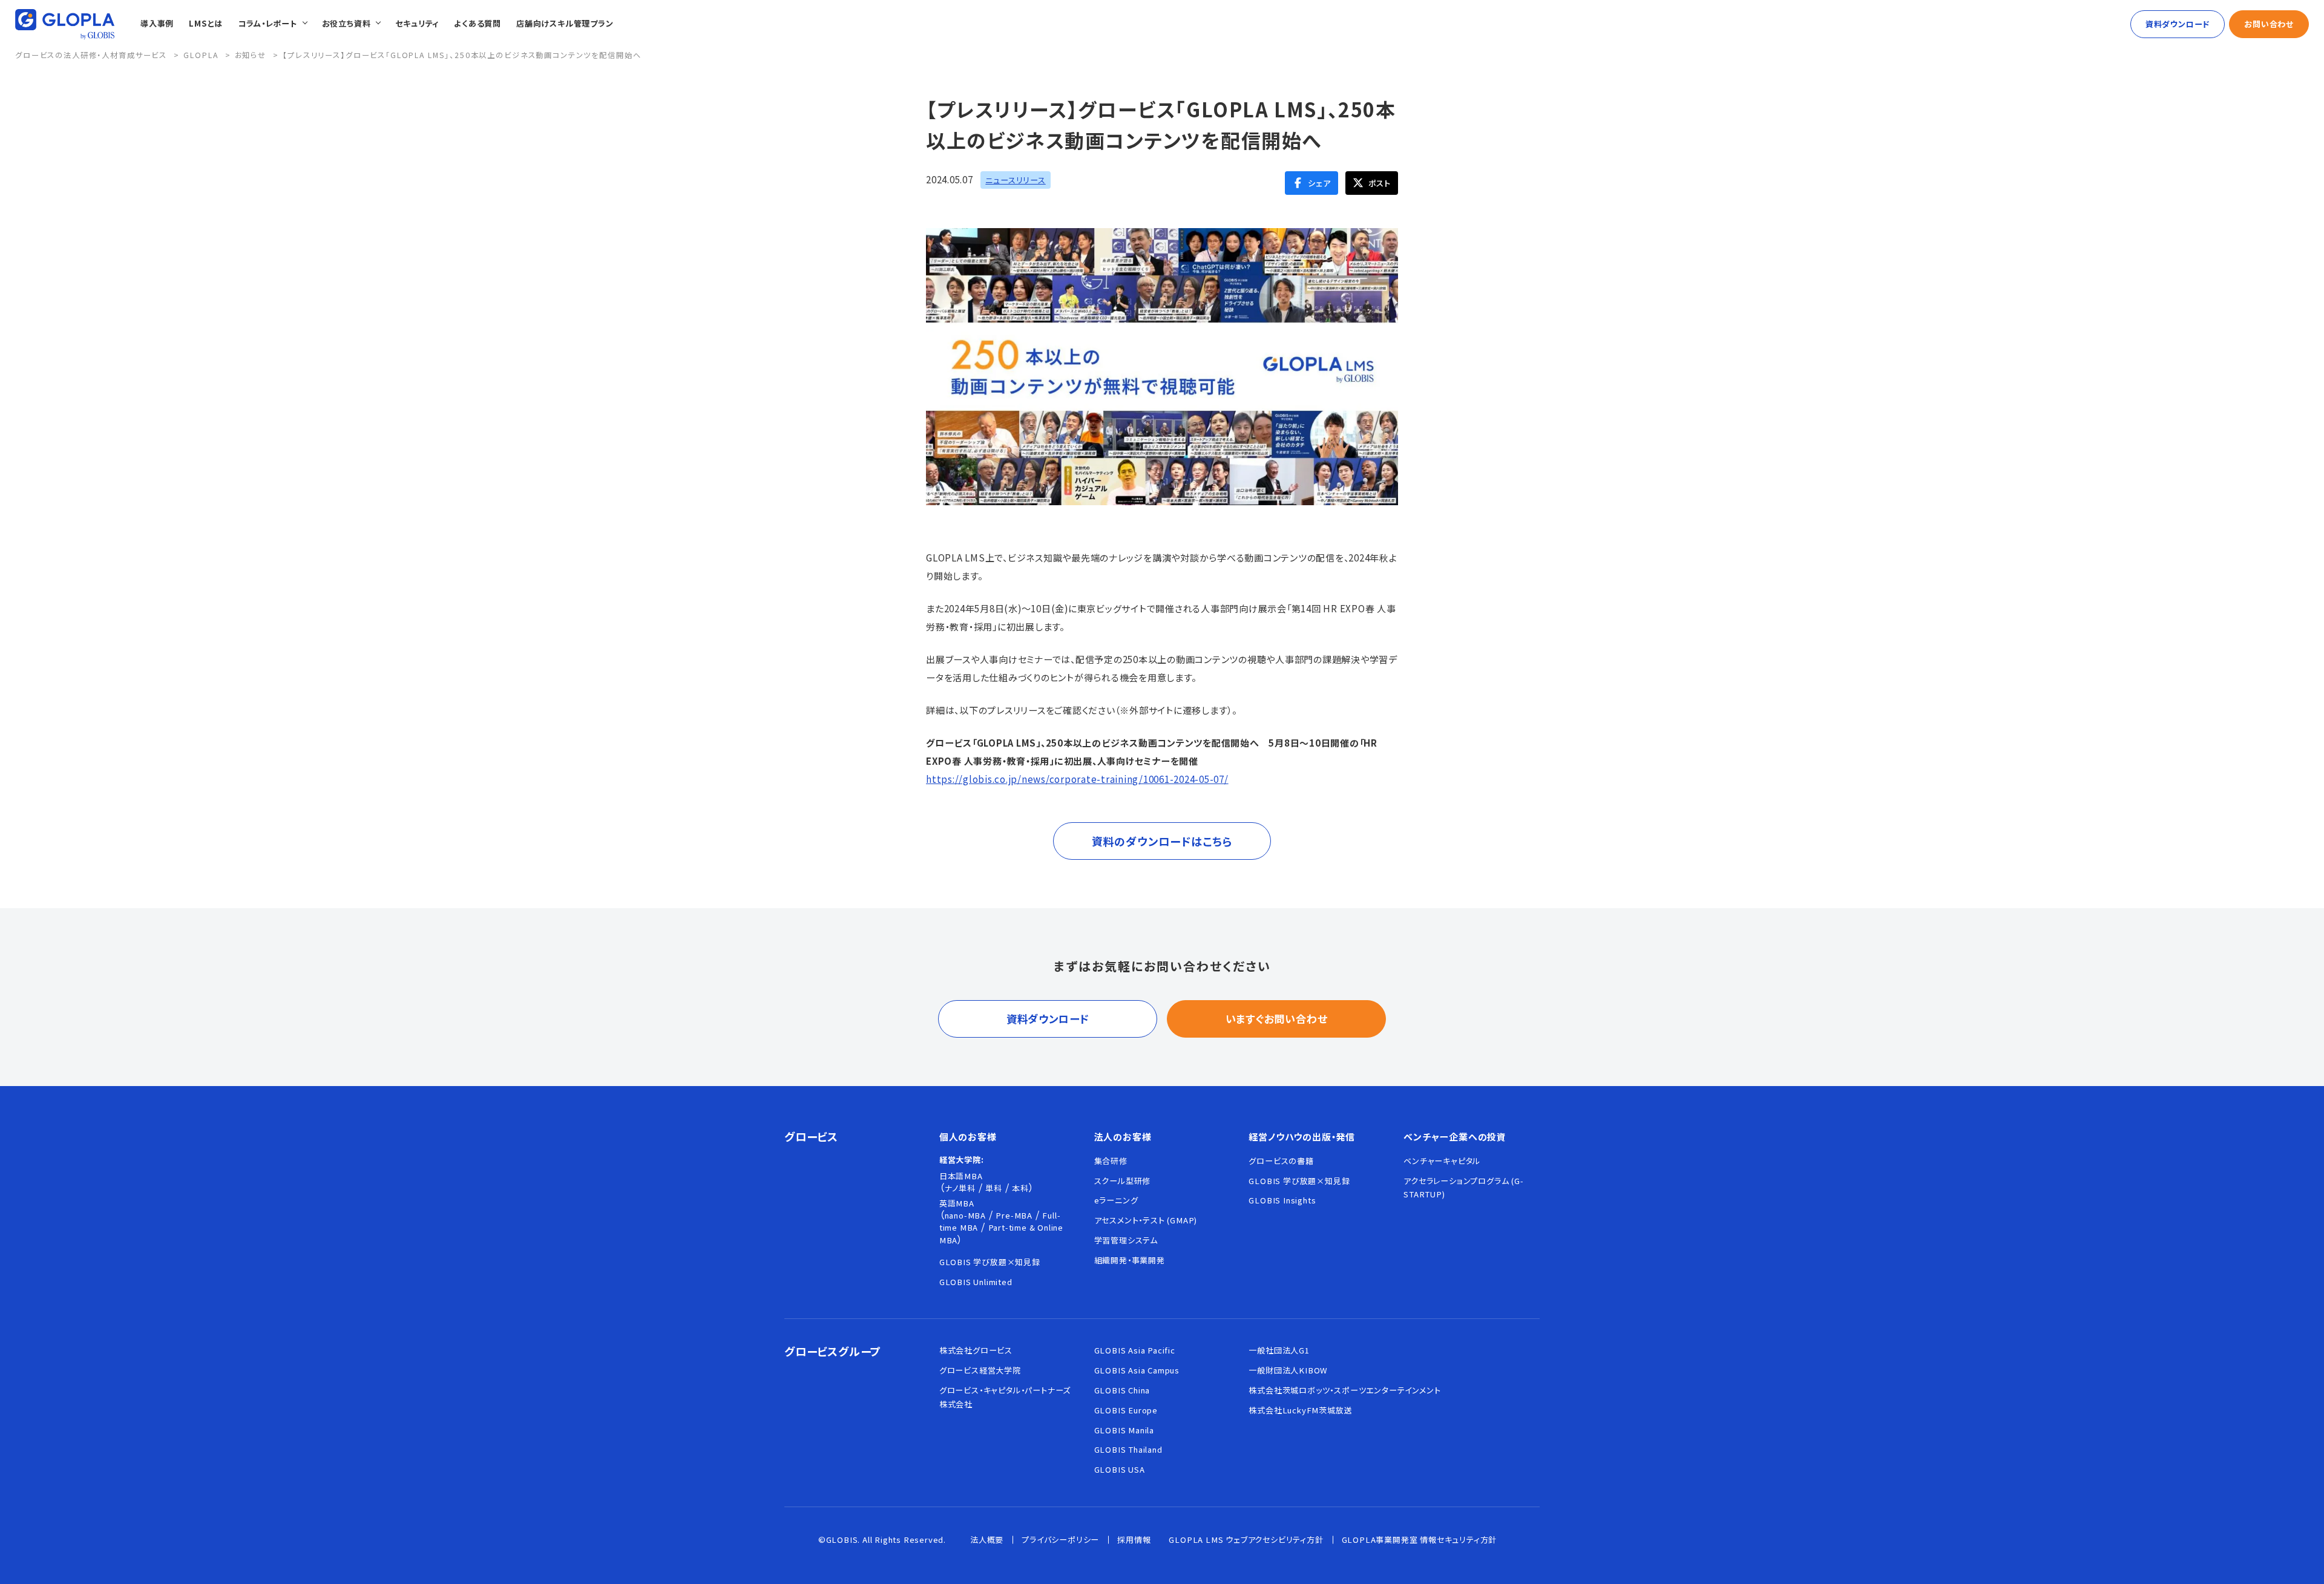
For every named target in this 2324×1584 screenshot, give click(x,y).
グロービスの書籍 (1281, 1161)
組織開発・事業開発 (1130, 1260)
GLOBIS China (1122, 1390)
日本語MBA (961, 1176)
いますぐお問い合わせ (1277, 1019)
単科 (994, 1188)
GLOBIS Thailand (1128, 1449)
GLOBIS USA (1120, 1469)
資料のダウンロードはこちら (1162, 841)
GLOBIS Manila (1124, 1430)
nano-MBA (965, 1215)
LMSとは (206, 23)
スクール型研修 (1123, 1181)
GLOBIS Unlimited (976, 1282)
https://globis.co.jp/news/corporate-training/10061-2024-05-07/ (1077, 779)
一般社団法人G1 (1279, 1350)
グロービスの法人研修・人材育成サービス (91, 55)
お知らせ (251, 55)
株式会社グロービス (976, 1350)
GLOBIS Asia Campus (1137, 1370)
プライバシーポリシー (1060, 1540)
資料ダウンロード (2178, 24)
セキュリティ (417, 23)
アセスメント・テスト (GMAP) (1146, 1220)
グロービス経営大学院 (980, 1370)
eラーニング (1116, 1200)
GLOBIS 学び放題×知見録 (990, 1262)
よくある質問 (478, 23)
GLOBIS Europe (1126, 1410)
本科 (1020, 1188)
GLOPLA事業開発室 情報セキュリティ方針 (1420, 1540)
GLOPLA (201, 55)
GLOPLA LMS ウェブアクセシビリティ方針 (1246, 1540)
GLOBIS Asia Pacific (1135, 1350)
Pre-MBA (1014, 1215)
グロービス (811, 1136)
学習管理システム (1126, 1240)
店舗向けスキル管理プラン (565, 23)
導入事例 (157, 23)
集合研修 (1111, 1161)
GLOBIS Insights (1282, 1200)
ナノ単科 (960, 1188)
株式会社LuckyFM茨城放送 (1300, 1410)
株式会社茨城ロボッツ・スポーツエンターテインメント (1344, 1390)
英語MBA (957, 1203)
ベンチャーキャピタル (1442, 1161)
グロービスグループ (833, 1351)
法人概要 (987, 1540)
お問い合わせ (2269, 24)
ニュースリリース (1015, 180)
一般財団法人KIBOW (1288, 1370)
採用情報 (1134, 1540)
